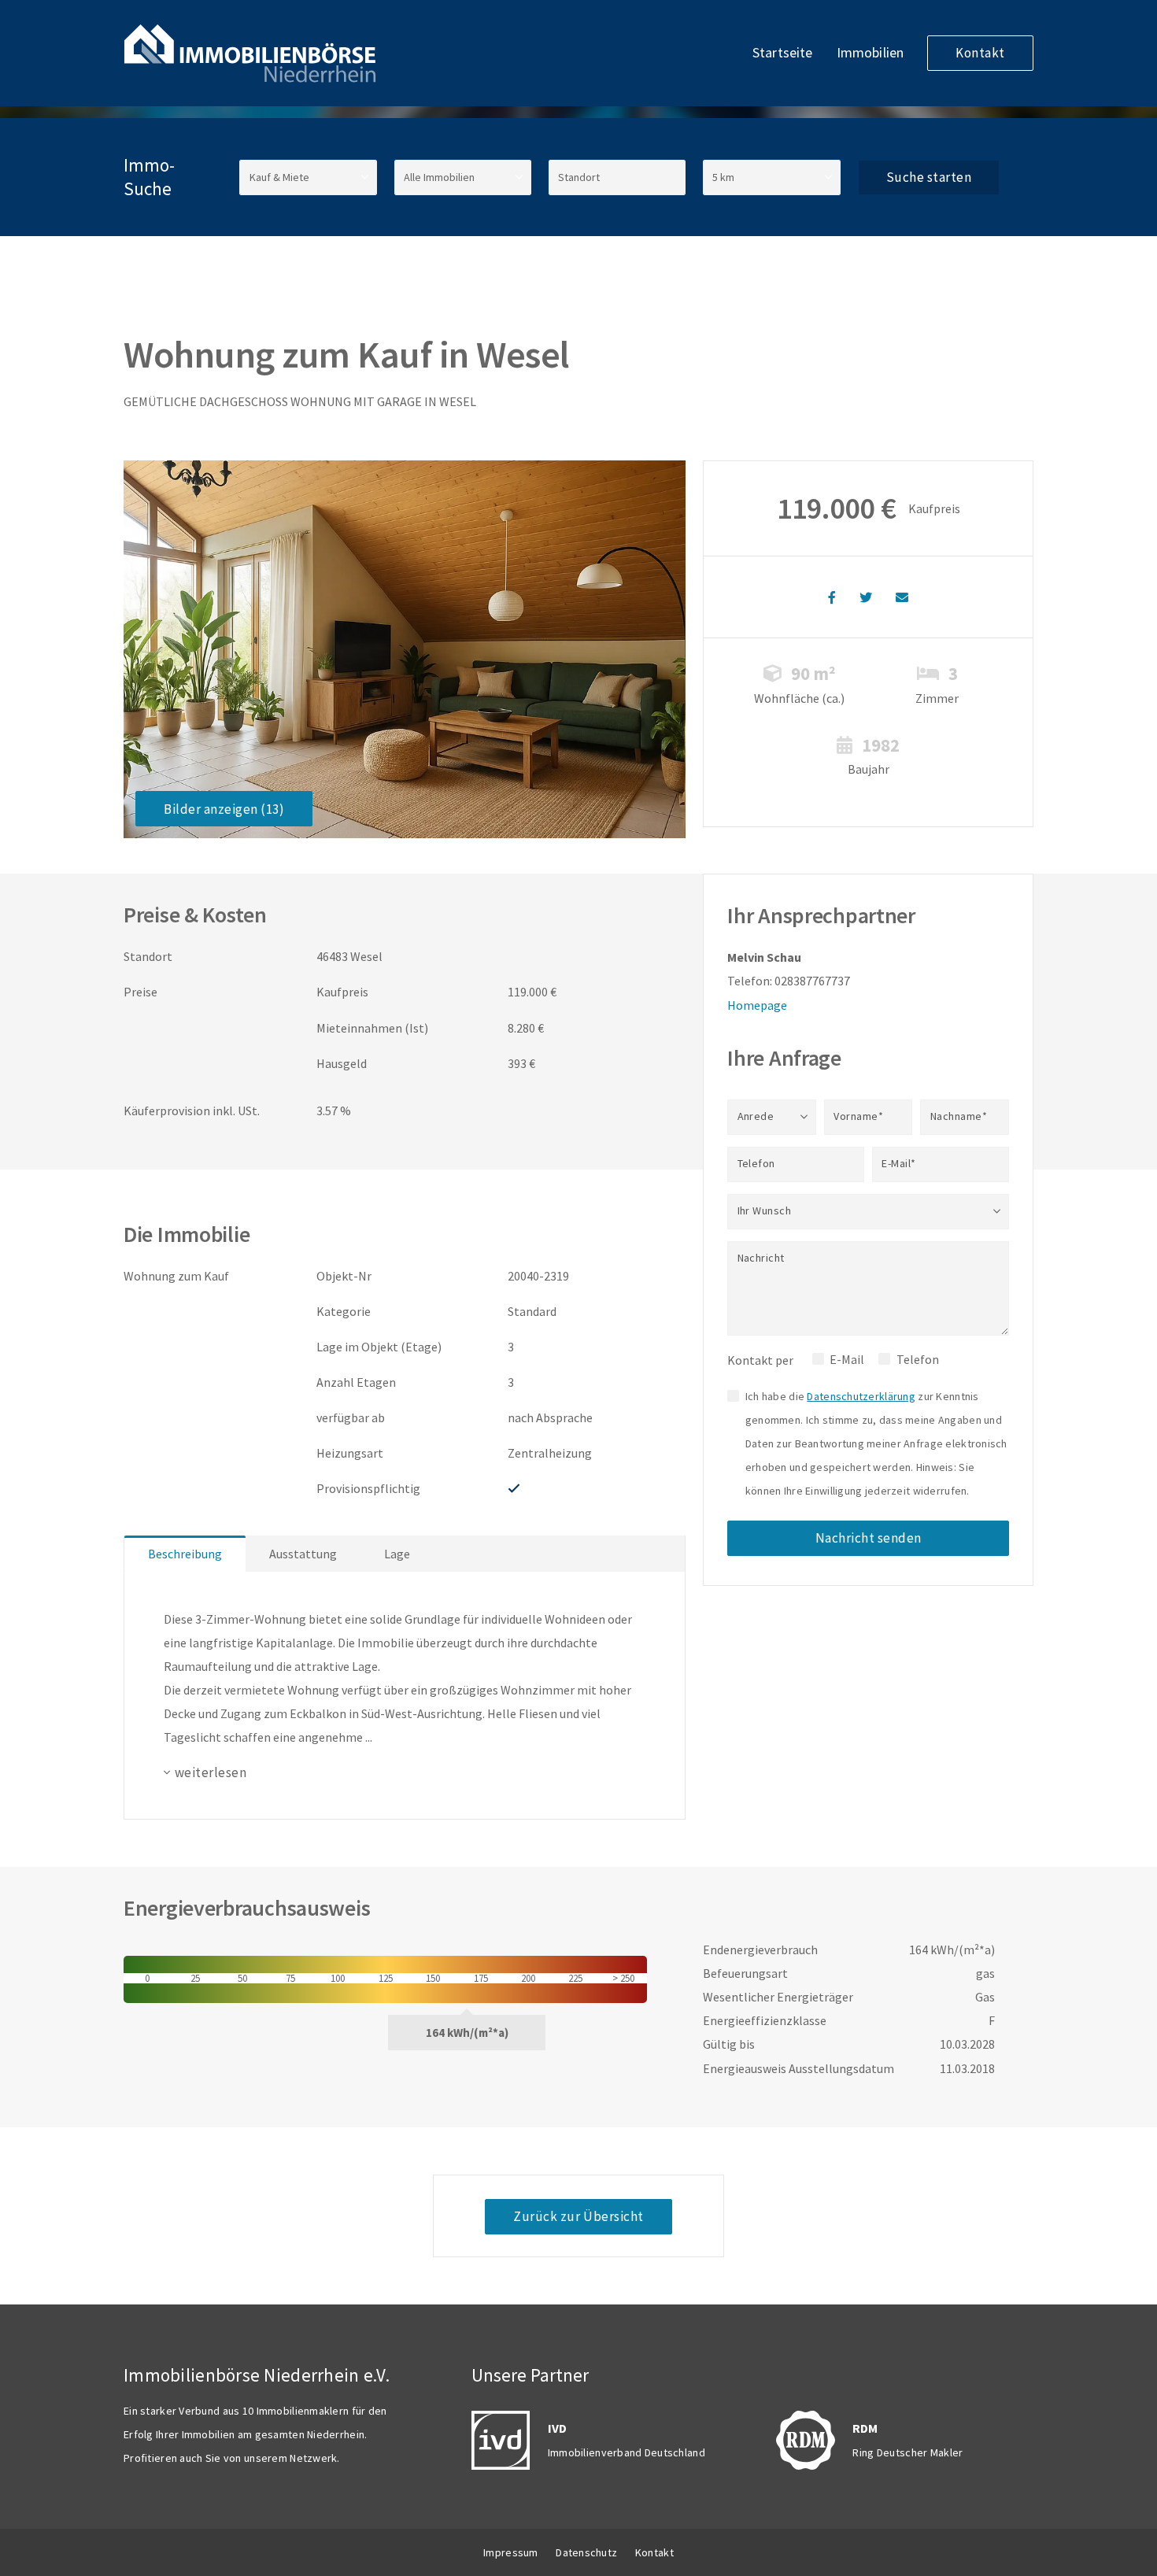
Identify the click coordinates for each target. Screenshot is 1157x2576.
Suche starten (929, 177)
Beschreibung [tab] (185, 1554)
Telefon (918, 1359)
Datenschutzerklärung (861, 1396)
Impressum (511, 2552)
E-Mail (847, 1359)
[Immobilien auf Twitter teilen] (866, 597)
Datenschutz (586, 2552)
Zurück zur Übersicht (578, 2216)
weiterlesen (211, 1772)
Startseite (783, 52)
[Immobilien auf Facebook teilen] (832, 597)
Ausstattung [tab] (303, 1554)
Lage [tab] (397, 1554)
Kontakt (980, 53)
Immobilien (871, 52)
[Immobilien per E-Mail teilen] (902, 597)
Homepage (757, 1005)
